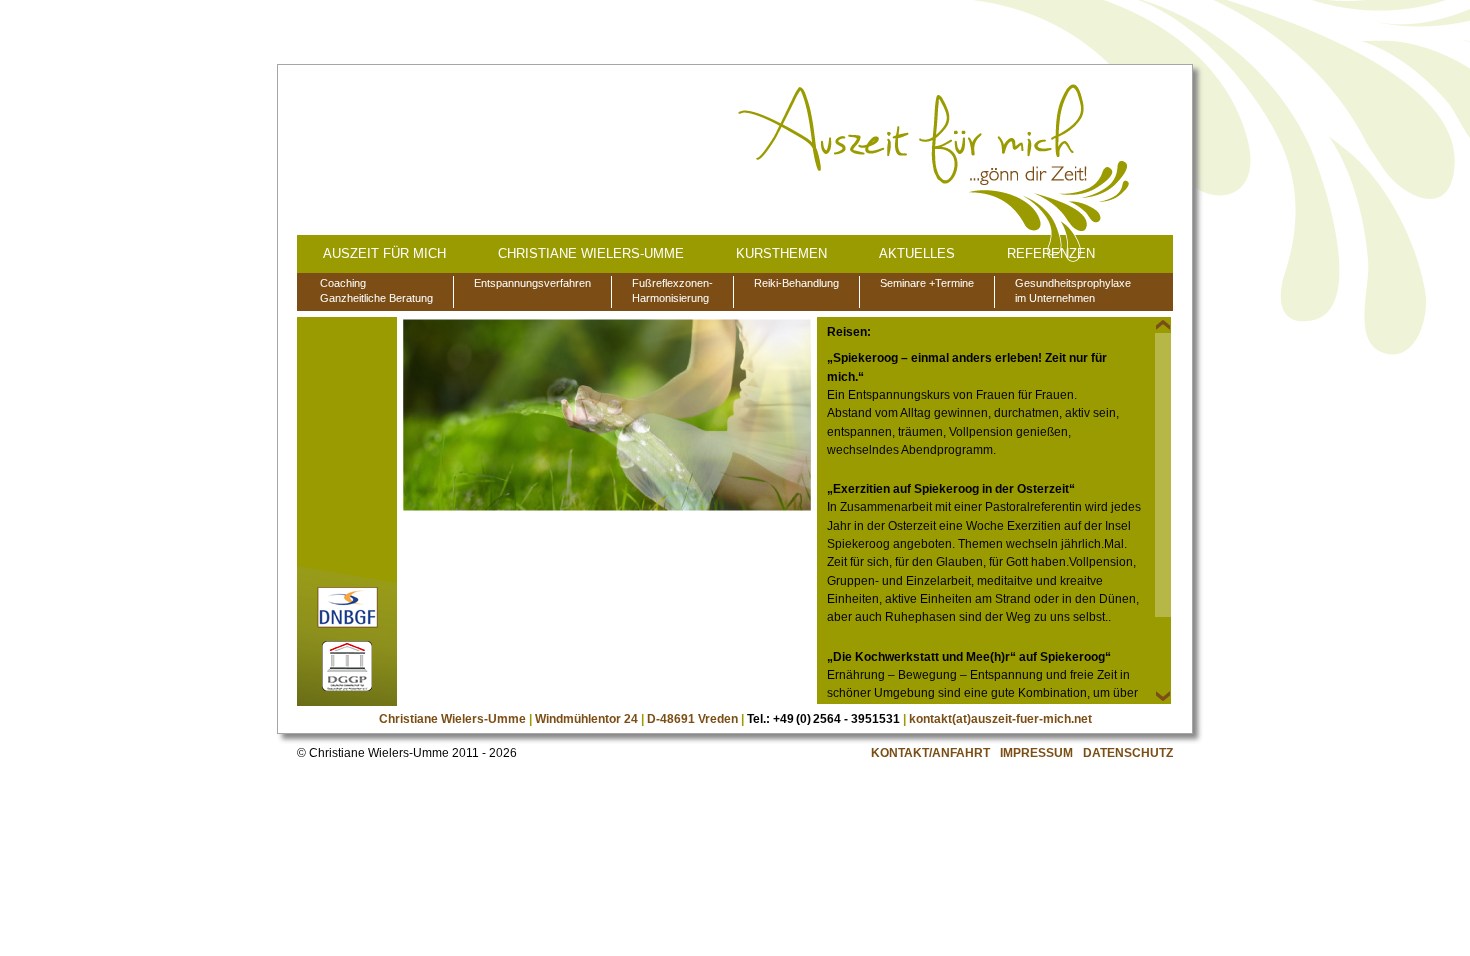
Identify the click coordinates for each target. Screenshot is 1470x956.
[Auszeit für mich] (935, 174)
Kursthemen (781, 253)
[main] (994, 510)
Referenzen (1051, 253)
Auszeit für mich (384, 253)
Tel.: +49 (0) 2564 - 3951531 (823, 719)
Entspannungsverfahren (532, 283)
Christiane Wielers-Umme (591, 253)
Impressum (1036, 753)
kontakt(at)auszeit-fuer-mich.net (1000, 719)
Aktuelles (917, 253)
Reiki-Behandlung (796, 283)
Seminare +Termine (927, 283)
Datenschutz (1128, 753)
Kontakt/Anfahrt (930, 753)
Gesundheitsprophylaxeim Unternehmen (1073, 290)
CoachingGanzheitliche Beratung (376, 290)
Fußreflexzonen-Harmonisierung (672, 290)
